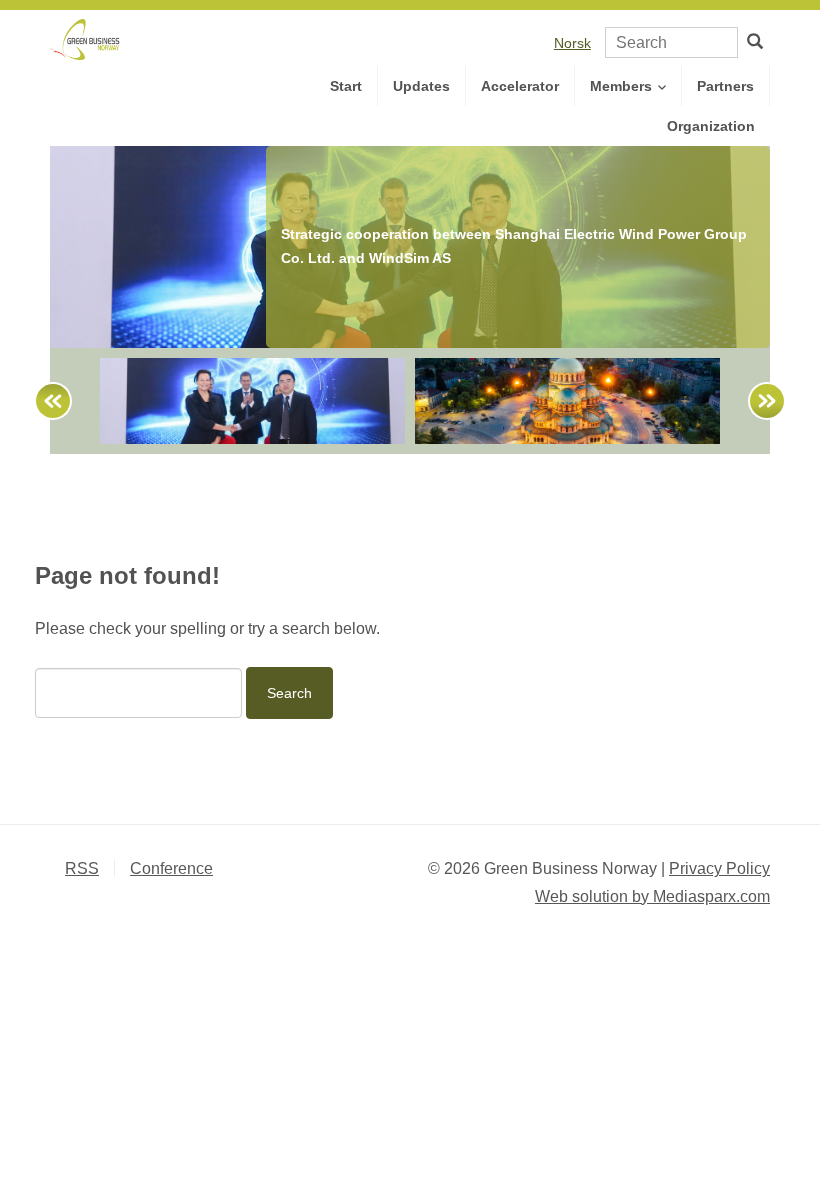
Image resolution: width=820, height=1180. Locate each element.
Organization (711, 126)
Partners (725, 86)
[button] (44, 401)
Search (289, 693)
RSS (82, 868)
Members (623, 86)
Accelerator (520, 86)
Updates (421, 86)
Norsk (572, 43)
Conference (171, 868)
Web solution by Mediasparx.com (652, 896)
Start (346, 86)
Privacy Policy (719, 868)
